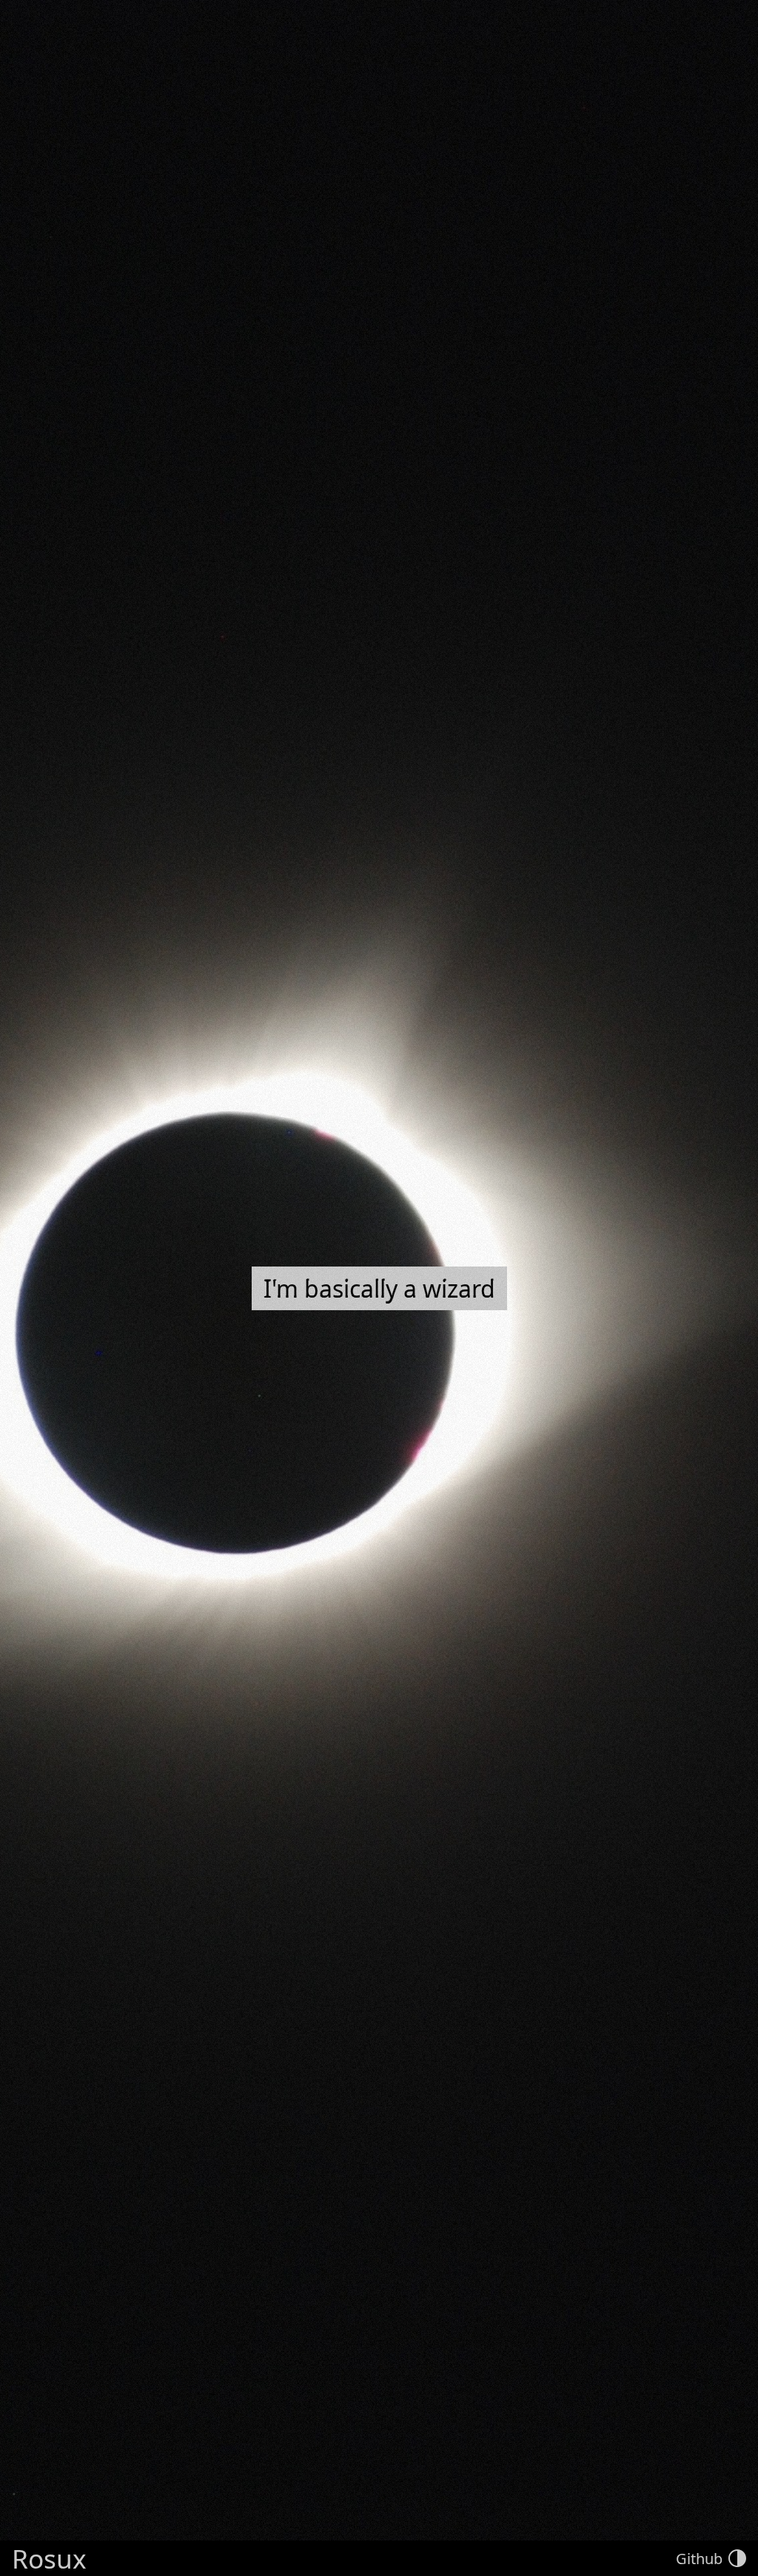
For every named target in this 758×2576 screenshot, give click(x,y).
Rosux (49, 2558)
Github (699, 2559)
